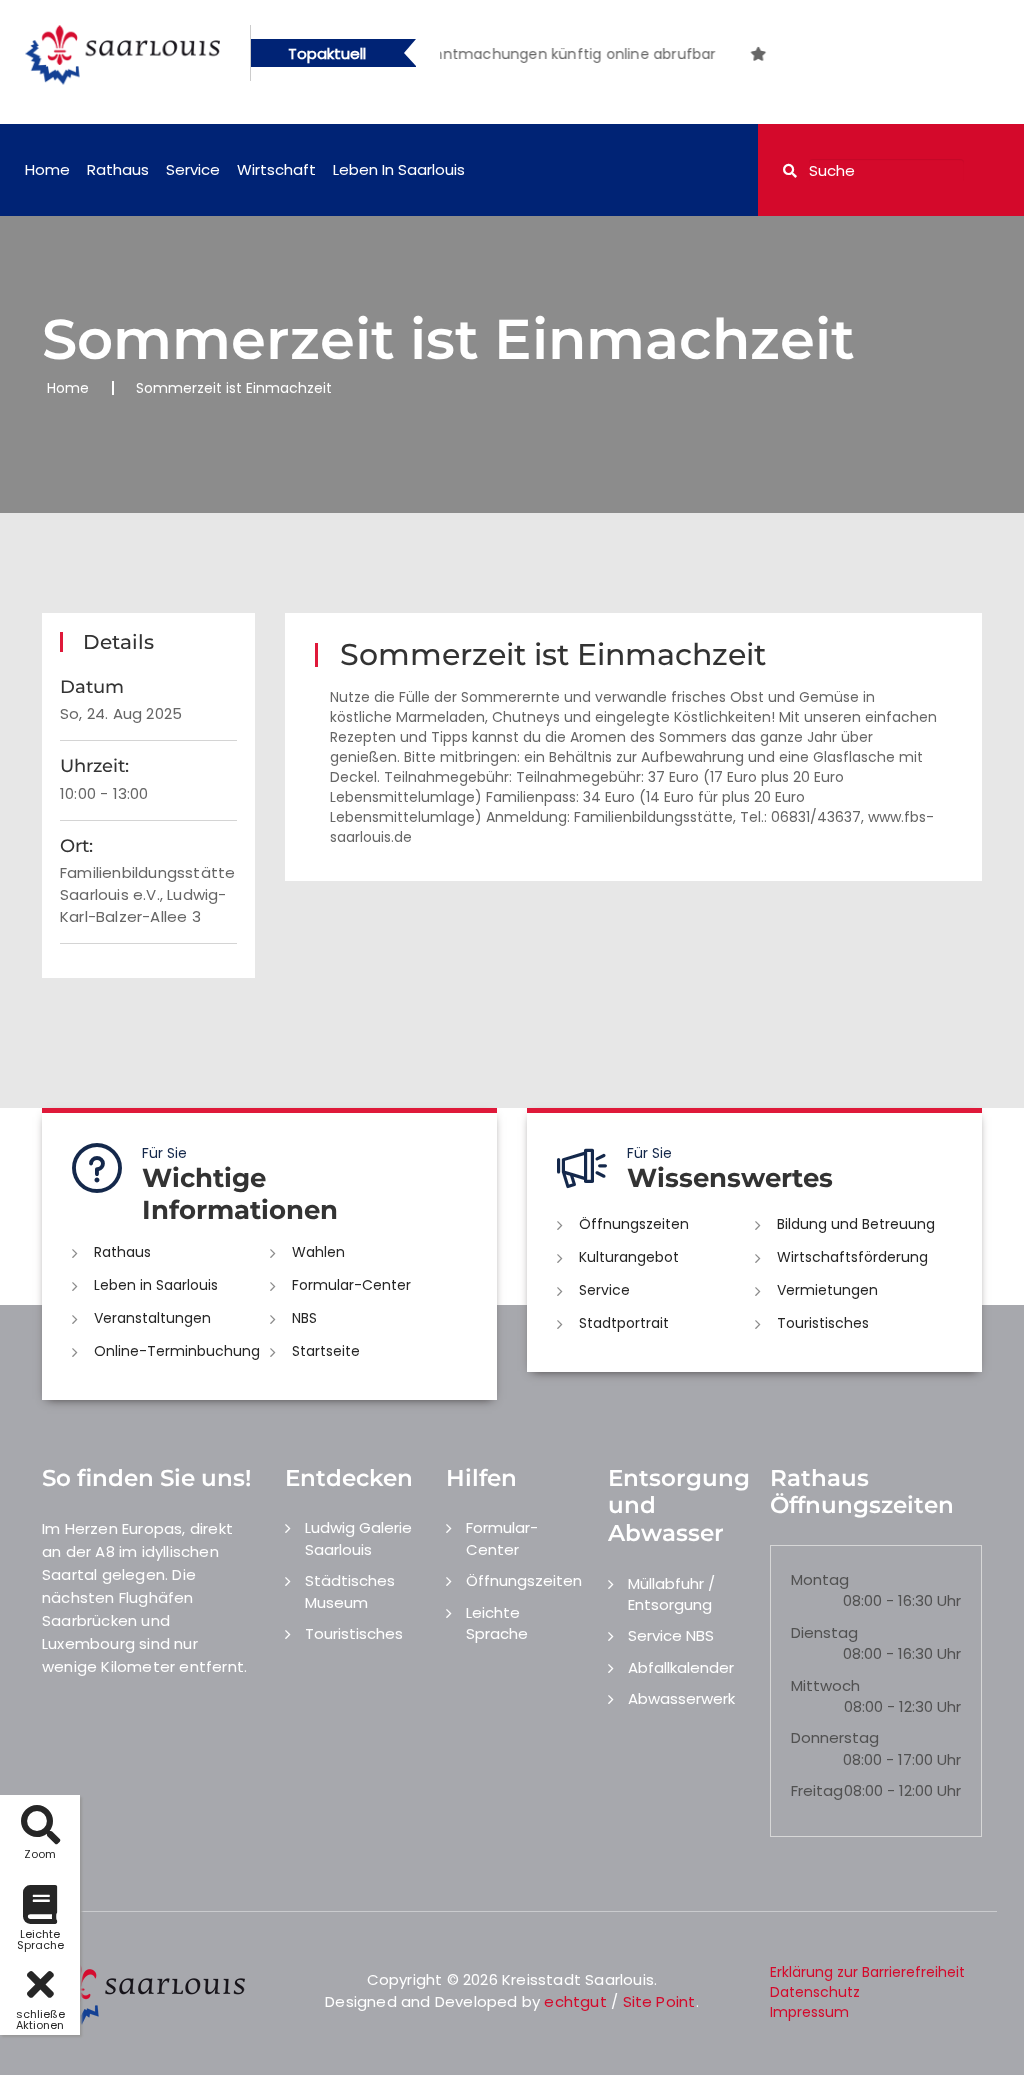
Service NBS (671, 1635)
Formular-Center (351, 1285)
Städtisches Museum (350, 1591)
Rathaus (118, 169)
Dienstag (824, 1632)
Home (47, 169)
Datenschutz (815, 1992)
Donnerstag (835, 1737)
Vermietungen (827, 1290)
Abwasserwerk (681, 1698)
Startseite (326, 1351)
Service (193, 169)
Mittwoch (825, 1685)
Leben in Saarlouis (399, 169)
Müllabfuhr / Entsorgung (671, 1594)
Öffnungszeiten (634, 1224)
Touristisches (823, 1323)
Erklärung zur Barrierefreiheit (867, 1972)
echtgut (575, 2001)
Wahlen (318, 1252)
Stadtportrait (624, 1323)
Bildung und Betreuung (856, 1224)
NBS (304, 1318)
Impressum (809, 2012)
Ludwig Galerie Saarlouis (358, 1538)
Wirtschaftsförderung (852, 1257)
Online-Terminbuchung (177, 1351)
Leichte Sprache (497, 1623)
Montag (820, 1579)
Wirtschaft (276, 169)
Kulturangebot (629, 1257)
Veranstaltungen (152, 1318)
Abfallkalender (681, 1667)
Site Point (659, 2001)
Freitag (817, 1790)
